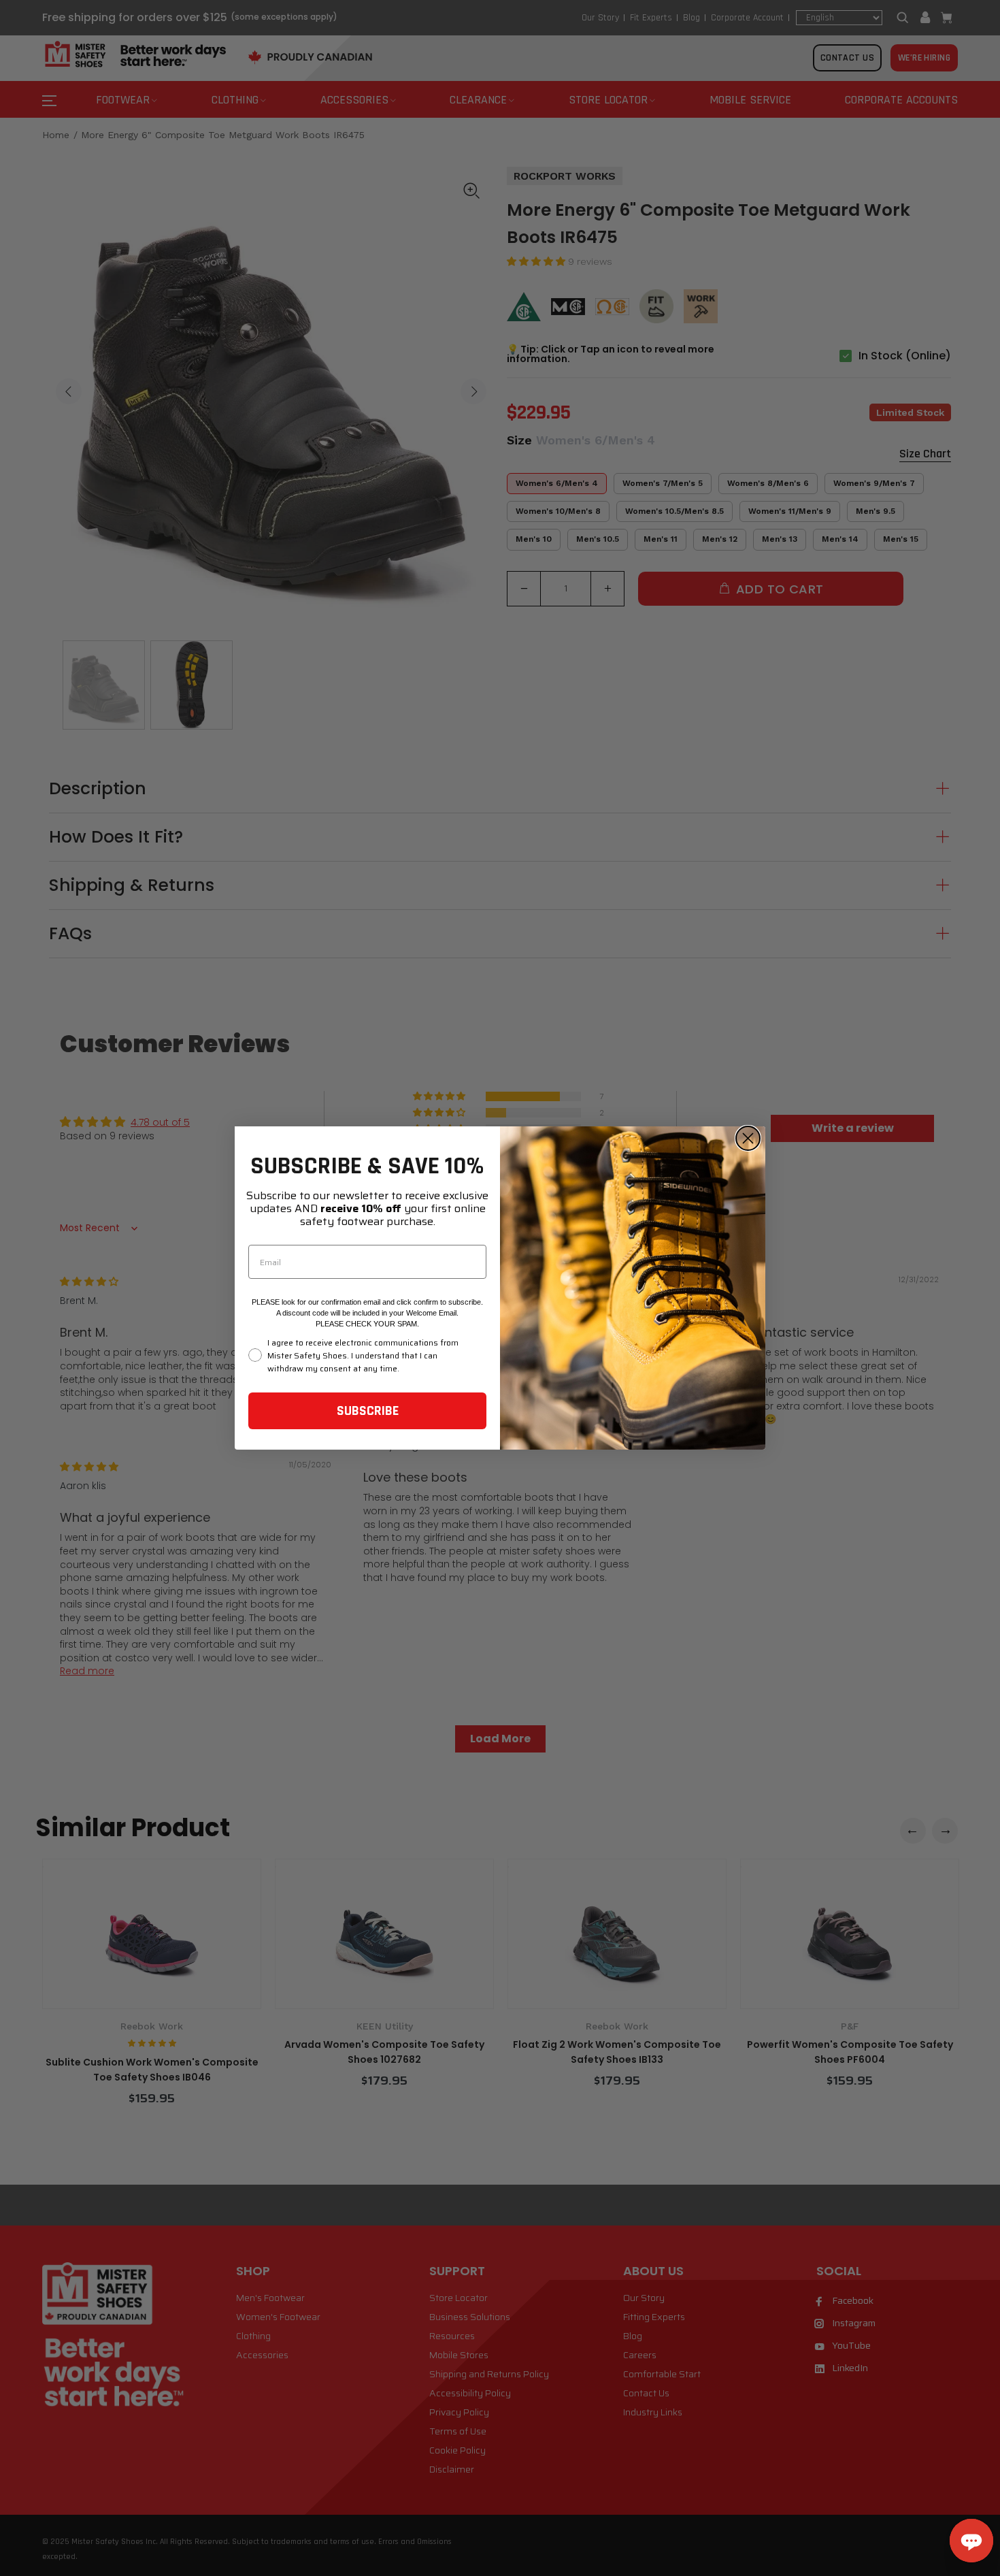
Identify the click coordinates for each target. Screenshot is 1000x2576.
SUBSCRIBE (368, 1411)
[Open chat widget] (971, 2541)
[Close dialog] (748, 1138)
